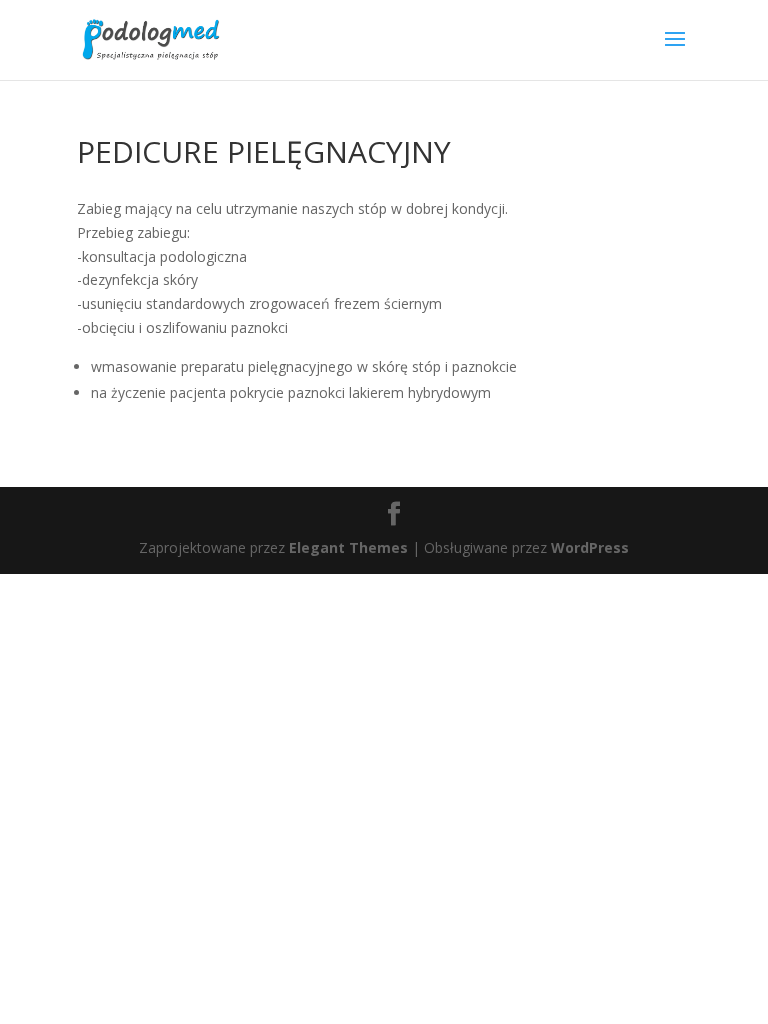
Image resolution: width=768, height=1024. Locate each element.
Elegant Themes (348, 547)
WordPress (590, 547)
